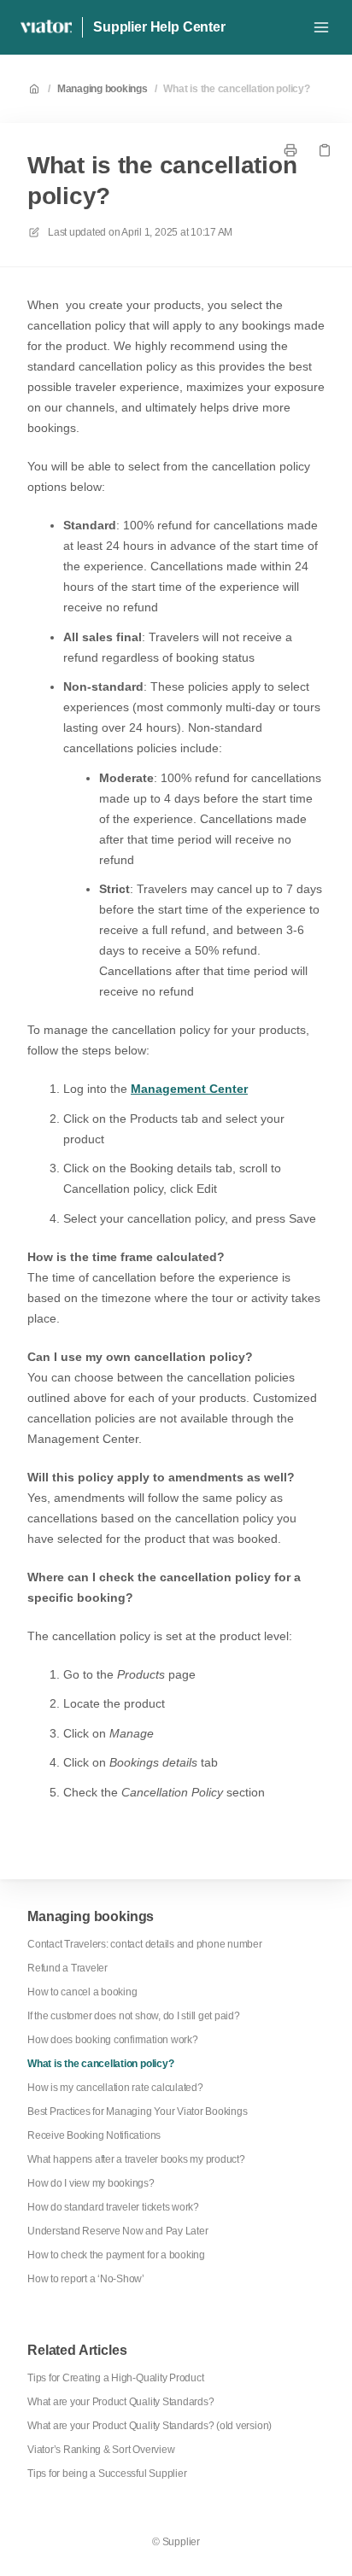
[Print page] (290, 150)
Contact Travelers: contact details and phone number (145, 1944)
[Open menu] (321, 27)
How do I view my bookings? (91, 2183)
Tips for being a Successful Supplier (107, 2474)
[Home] (46, 27)
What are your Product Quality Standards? (120, 2402)
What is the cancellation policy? (236, 89)
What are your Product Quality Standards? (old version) (150, 2426)
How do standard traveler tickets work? (113, 2207)
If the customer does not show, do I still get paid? (134, 2016)
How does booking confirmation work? (113, 2040)
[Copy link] (325, 150)
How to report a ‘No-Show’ (86, 2279)
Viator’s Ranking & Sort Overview (101, 2450)
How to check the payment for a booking (116, 2255)
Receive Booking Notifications (94, 2135)
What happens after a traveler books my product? (136, 2159)
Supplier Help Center (159, 27)
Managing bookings (103, 89)
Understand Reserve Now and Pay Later (117, 2231)
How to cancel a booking (82, 1992)
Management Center (189, 1089)
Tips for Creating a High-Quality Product (115, 2378)
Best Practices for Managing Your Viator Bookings (137, 2112)
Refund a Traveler (67, 1968)
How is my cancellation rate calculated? (115, 2088)
